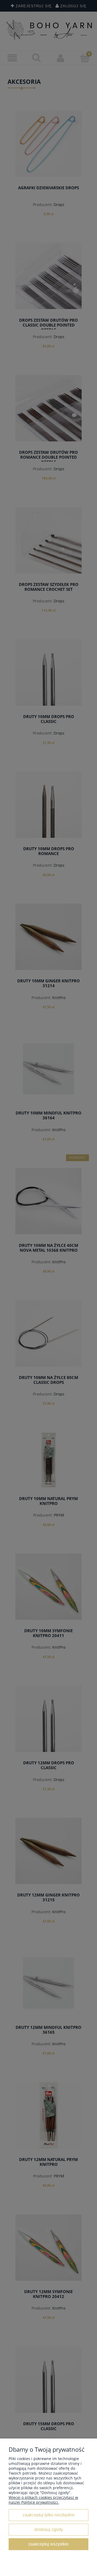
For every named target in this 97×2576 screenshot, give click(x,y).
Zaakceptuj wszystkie (48, 2544)
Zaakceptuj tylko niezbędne (49, 2515)
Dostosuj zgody (49, 2529)
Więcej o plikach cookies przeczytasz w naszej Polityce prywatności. (43, 2500)
